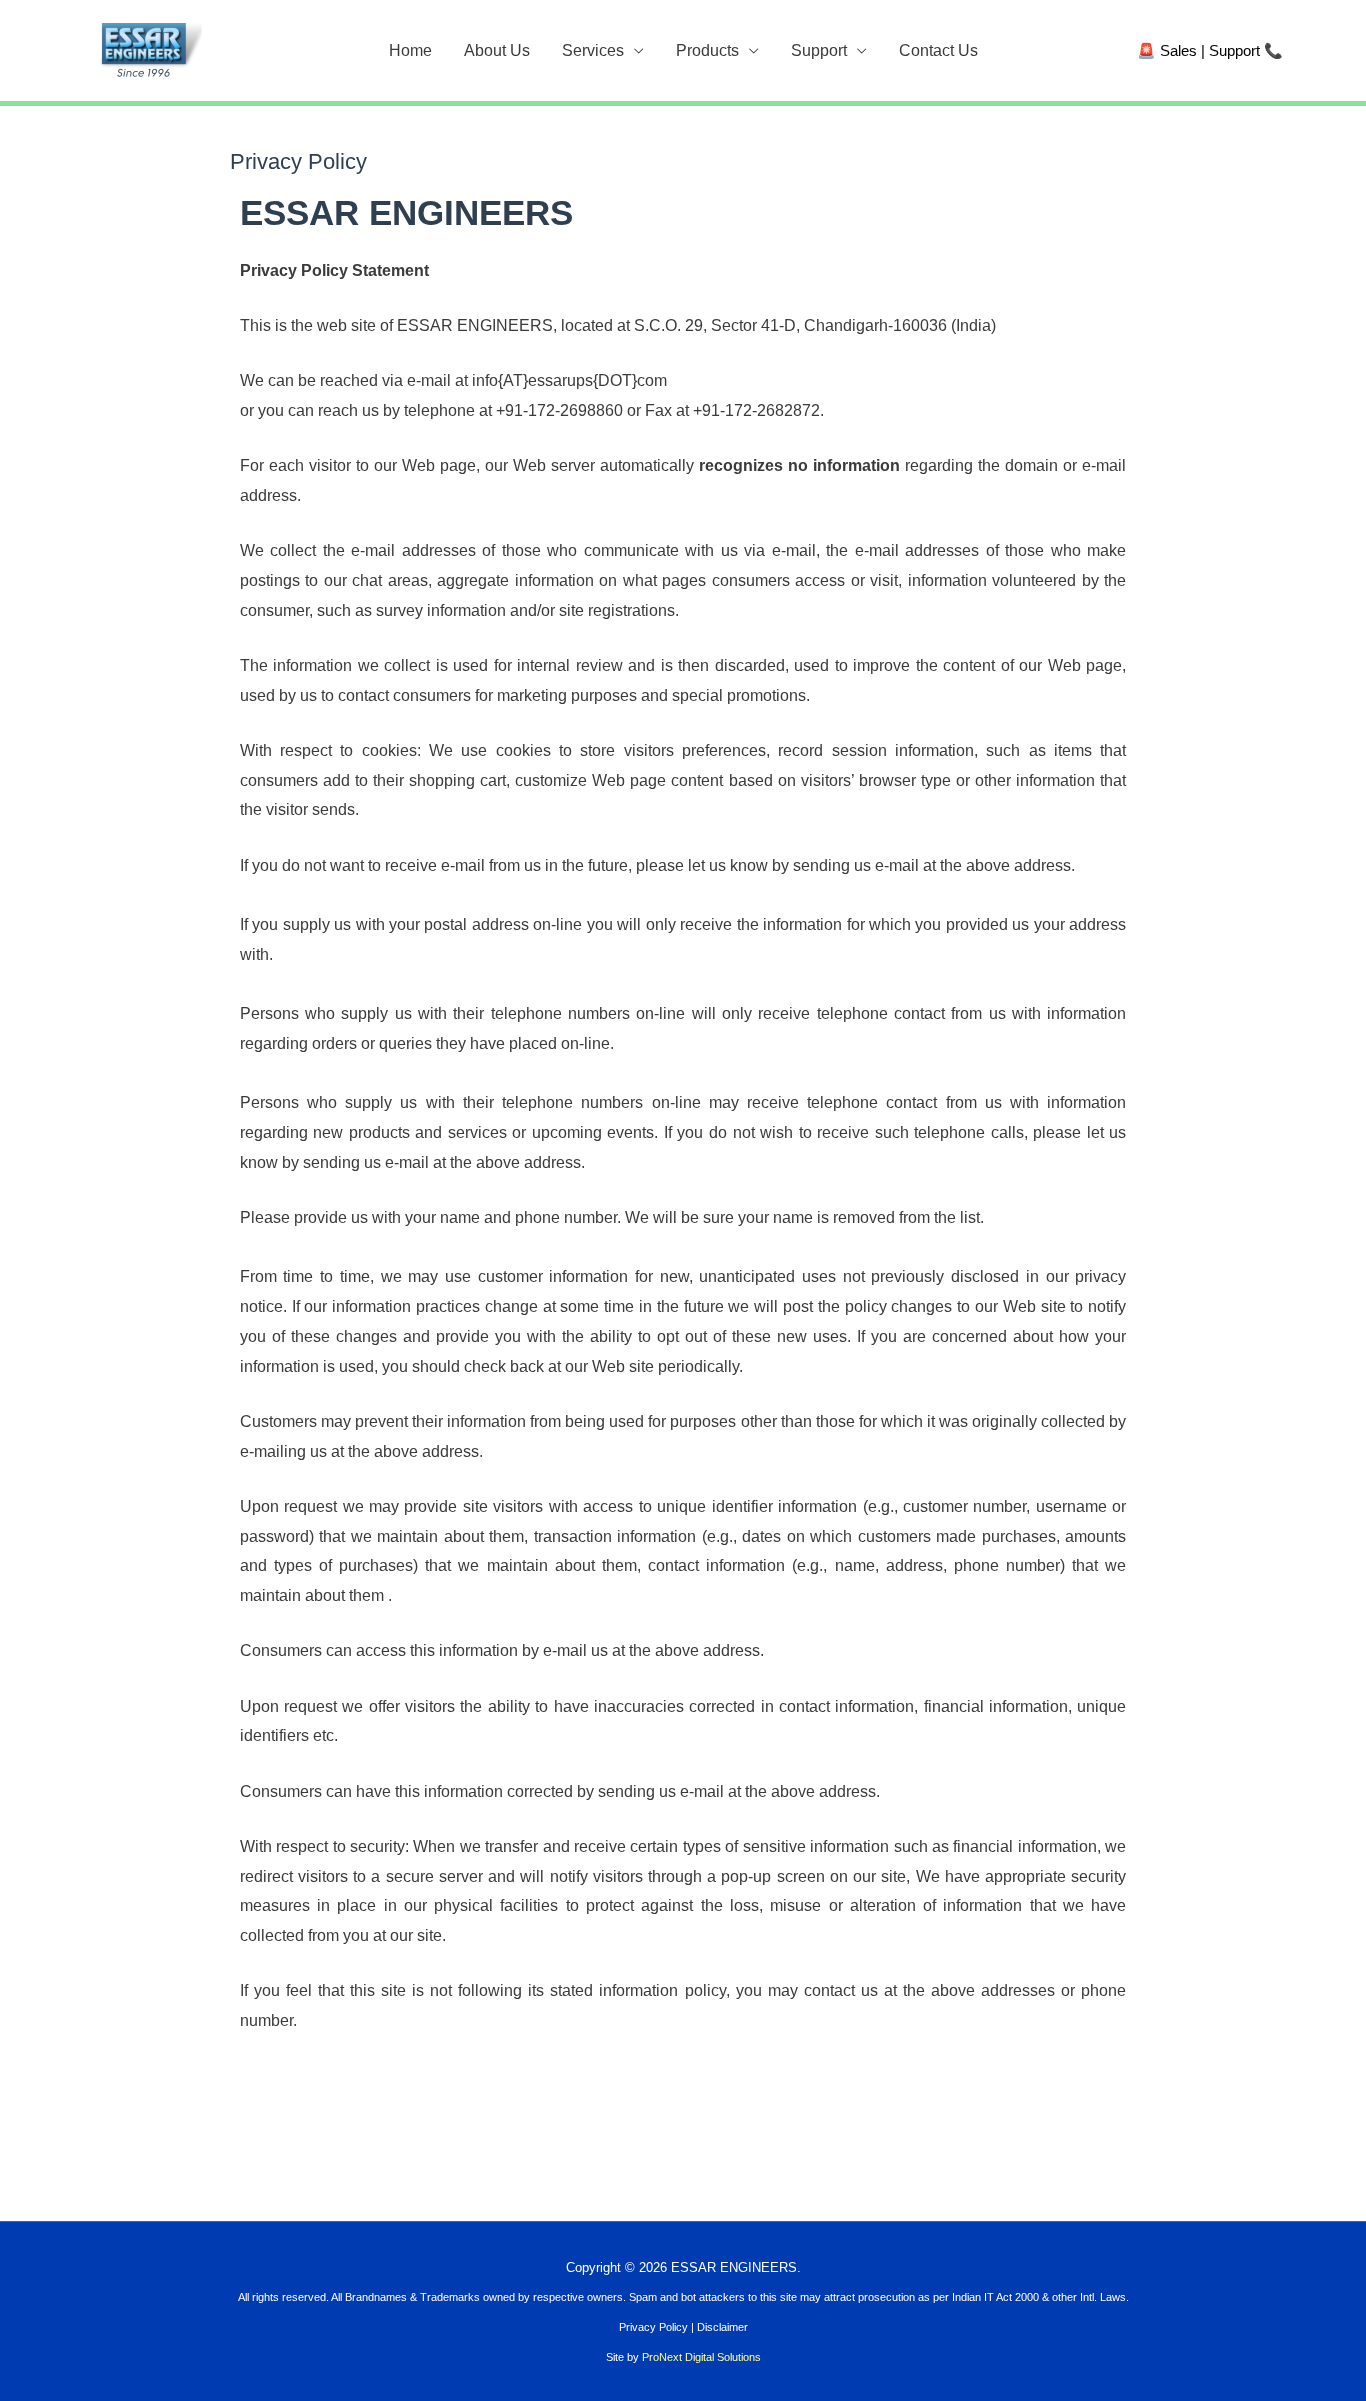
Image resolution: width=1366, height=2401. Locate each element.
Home (410, 50)
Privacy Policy (653, 2327)
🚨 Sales (1167, 50)
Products (707, 50)
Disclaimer (722, 2327)
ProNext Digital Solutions (701, 2357)
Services (593, 50)
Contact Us (938, 50)
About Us (497, 50)
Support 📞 (1246, 50)
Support (819, 50)
